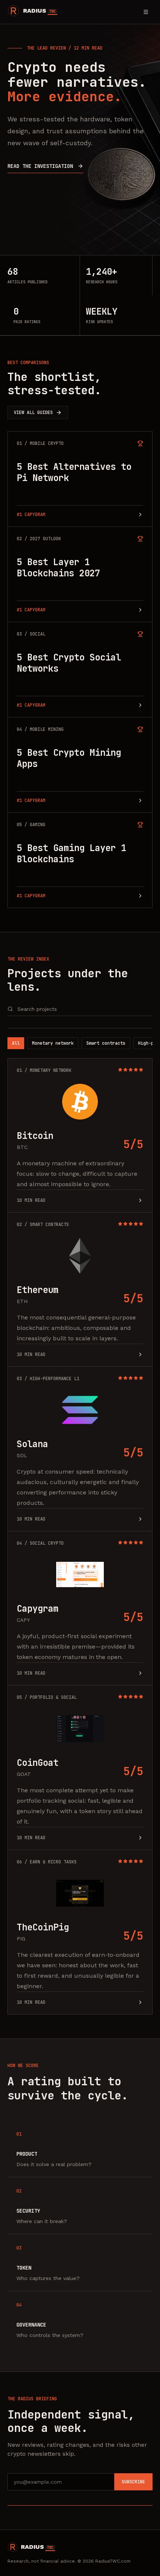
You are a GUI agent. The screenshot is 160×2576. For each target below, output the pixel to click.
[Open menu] (146, 12)
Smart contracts (106, 1043)
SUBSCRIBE (133, 2482)
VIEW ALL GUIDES (33, 413)
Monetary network (53, 1043)
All (16, 1043)
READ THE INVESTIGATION (40, 166)
